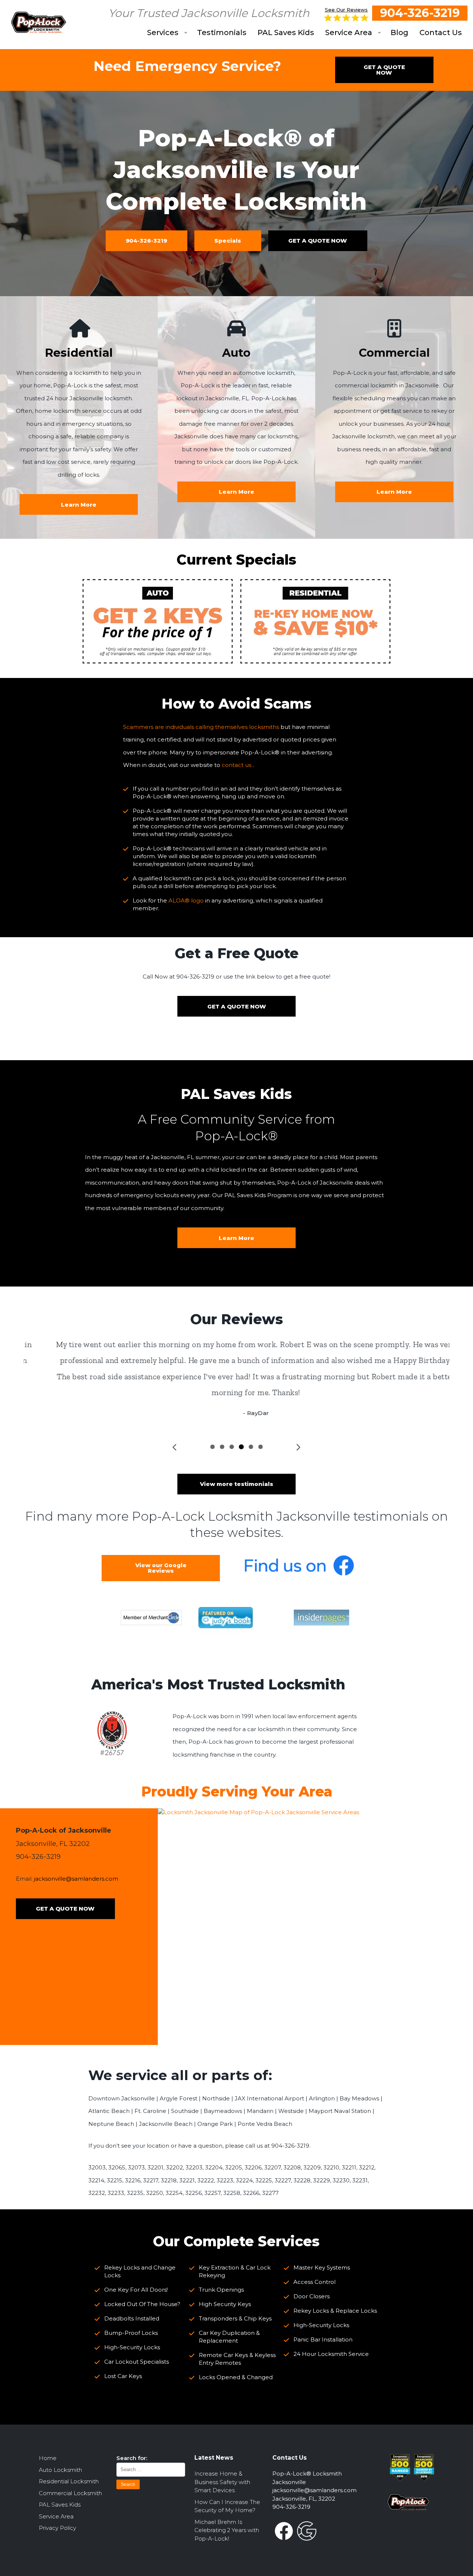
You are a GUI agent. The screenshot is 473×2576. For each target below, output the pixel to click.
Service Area (56, 2516)
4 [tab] (241, 1447)
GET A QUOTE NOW (384, 70)
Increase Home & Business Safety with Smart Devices (222, 2482)
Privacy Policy (57, 2528)
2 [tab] (222, 1447)
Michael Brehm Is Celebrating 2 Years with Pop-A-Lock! (227, 2530)
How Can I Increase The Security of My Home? (227, 2506)
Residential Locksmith (69, 2481)
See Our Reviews (346, 10)
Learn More (236, 1238)
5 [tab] (251, 1447)
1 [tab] (212, 1447)
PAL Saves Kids (60, 2505)
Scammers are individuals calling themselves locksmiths (201, 727)
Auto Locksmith (60, 2470)
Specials (228, 241)
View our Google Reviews (161, 1568)
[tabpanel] (236, 1379)
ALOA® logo (186, 900)
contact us (236, 765)
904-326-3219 (420, 13)
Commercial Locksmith (70, 2493)
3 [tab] (232, 1447)
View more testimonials (236, 1484)
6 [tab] (261, 1447)
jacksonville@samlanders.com (76, 1879)
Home (48, 2458)
